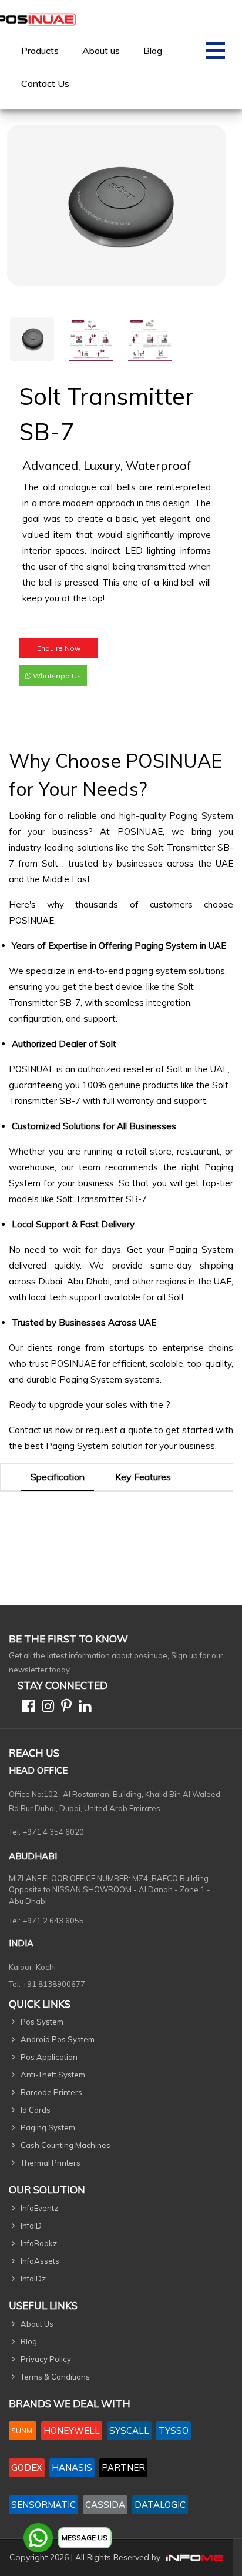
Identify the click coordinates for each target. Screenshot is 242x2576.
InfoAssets (40, 2261)
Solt (52, 863)
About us (101, 51)
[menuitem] (40, 51)
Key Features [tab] (143, 1477)
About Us (37, 2324)
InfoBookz (39, 2243)
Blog (153, 51)
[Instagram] (46, 1708)
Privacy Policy (46, 2359)
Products (40, 51)
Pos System (42, 2022)
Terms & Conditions (55, 2377)
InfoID (31, 2226)
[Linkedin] (83, 1708)
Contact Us (45, 83)
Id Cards (36, 2110)
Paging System (201, 816)
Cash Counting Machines (65, 2145)
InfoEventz (39, 2208)
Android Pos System (58, 2039)
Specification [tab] (58, 1477)
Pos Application (49, 2057)
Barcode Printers (51, 2092)
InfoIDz (33, 2279)
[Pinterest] (64, 1708)
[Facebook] (26, 1708)
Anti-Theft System (53, 2075)
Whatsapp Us (56, 676)
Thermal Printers (51, 2163)
